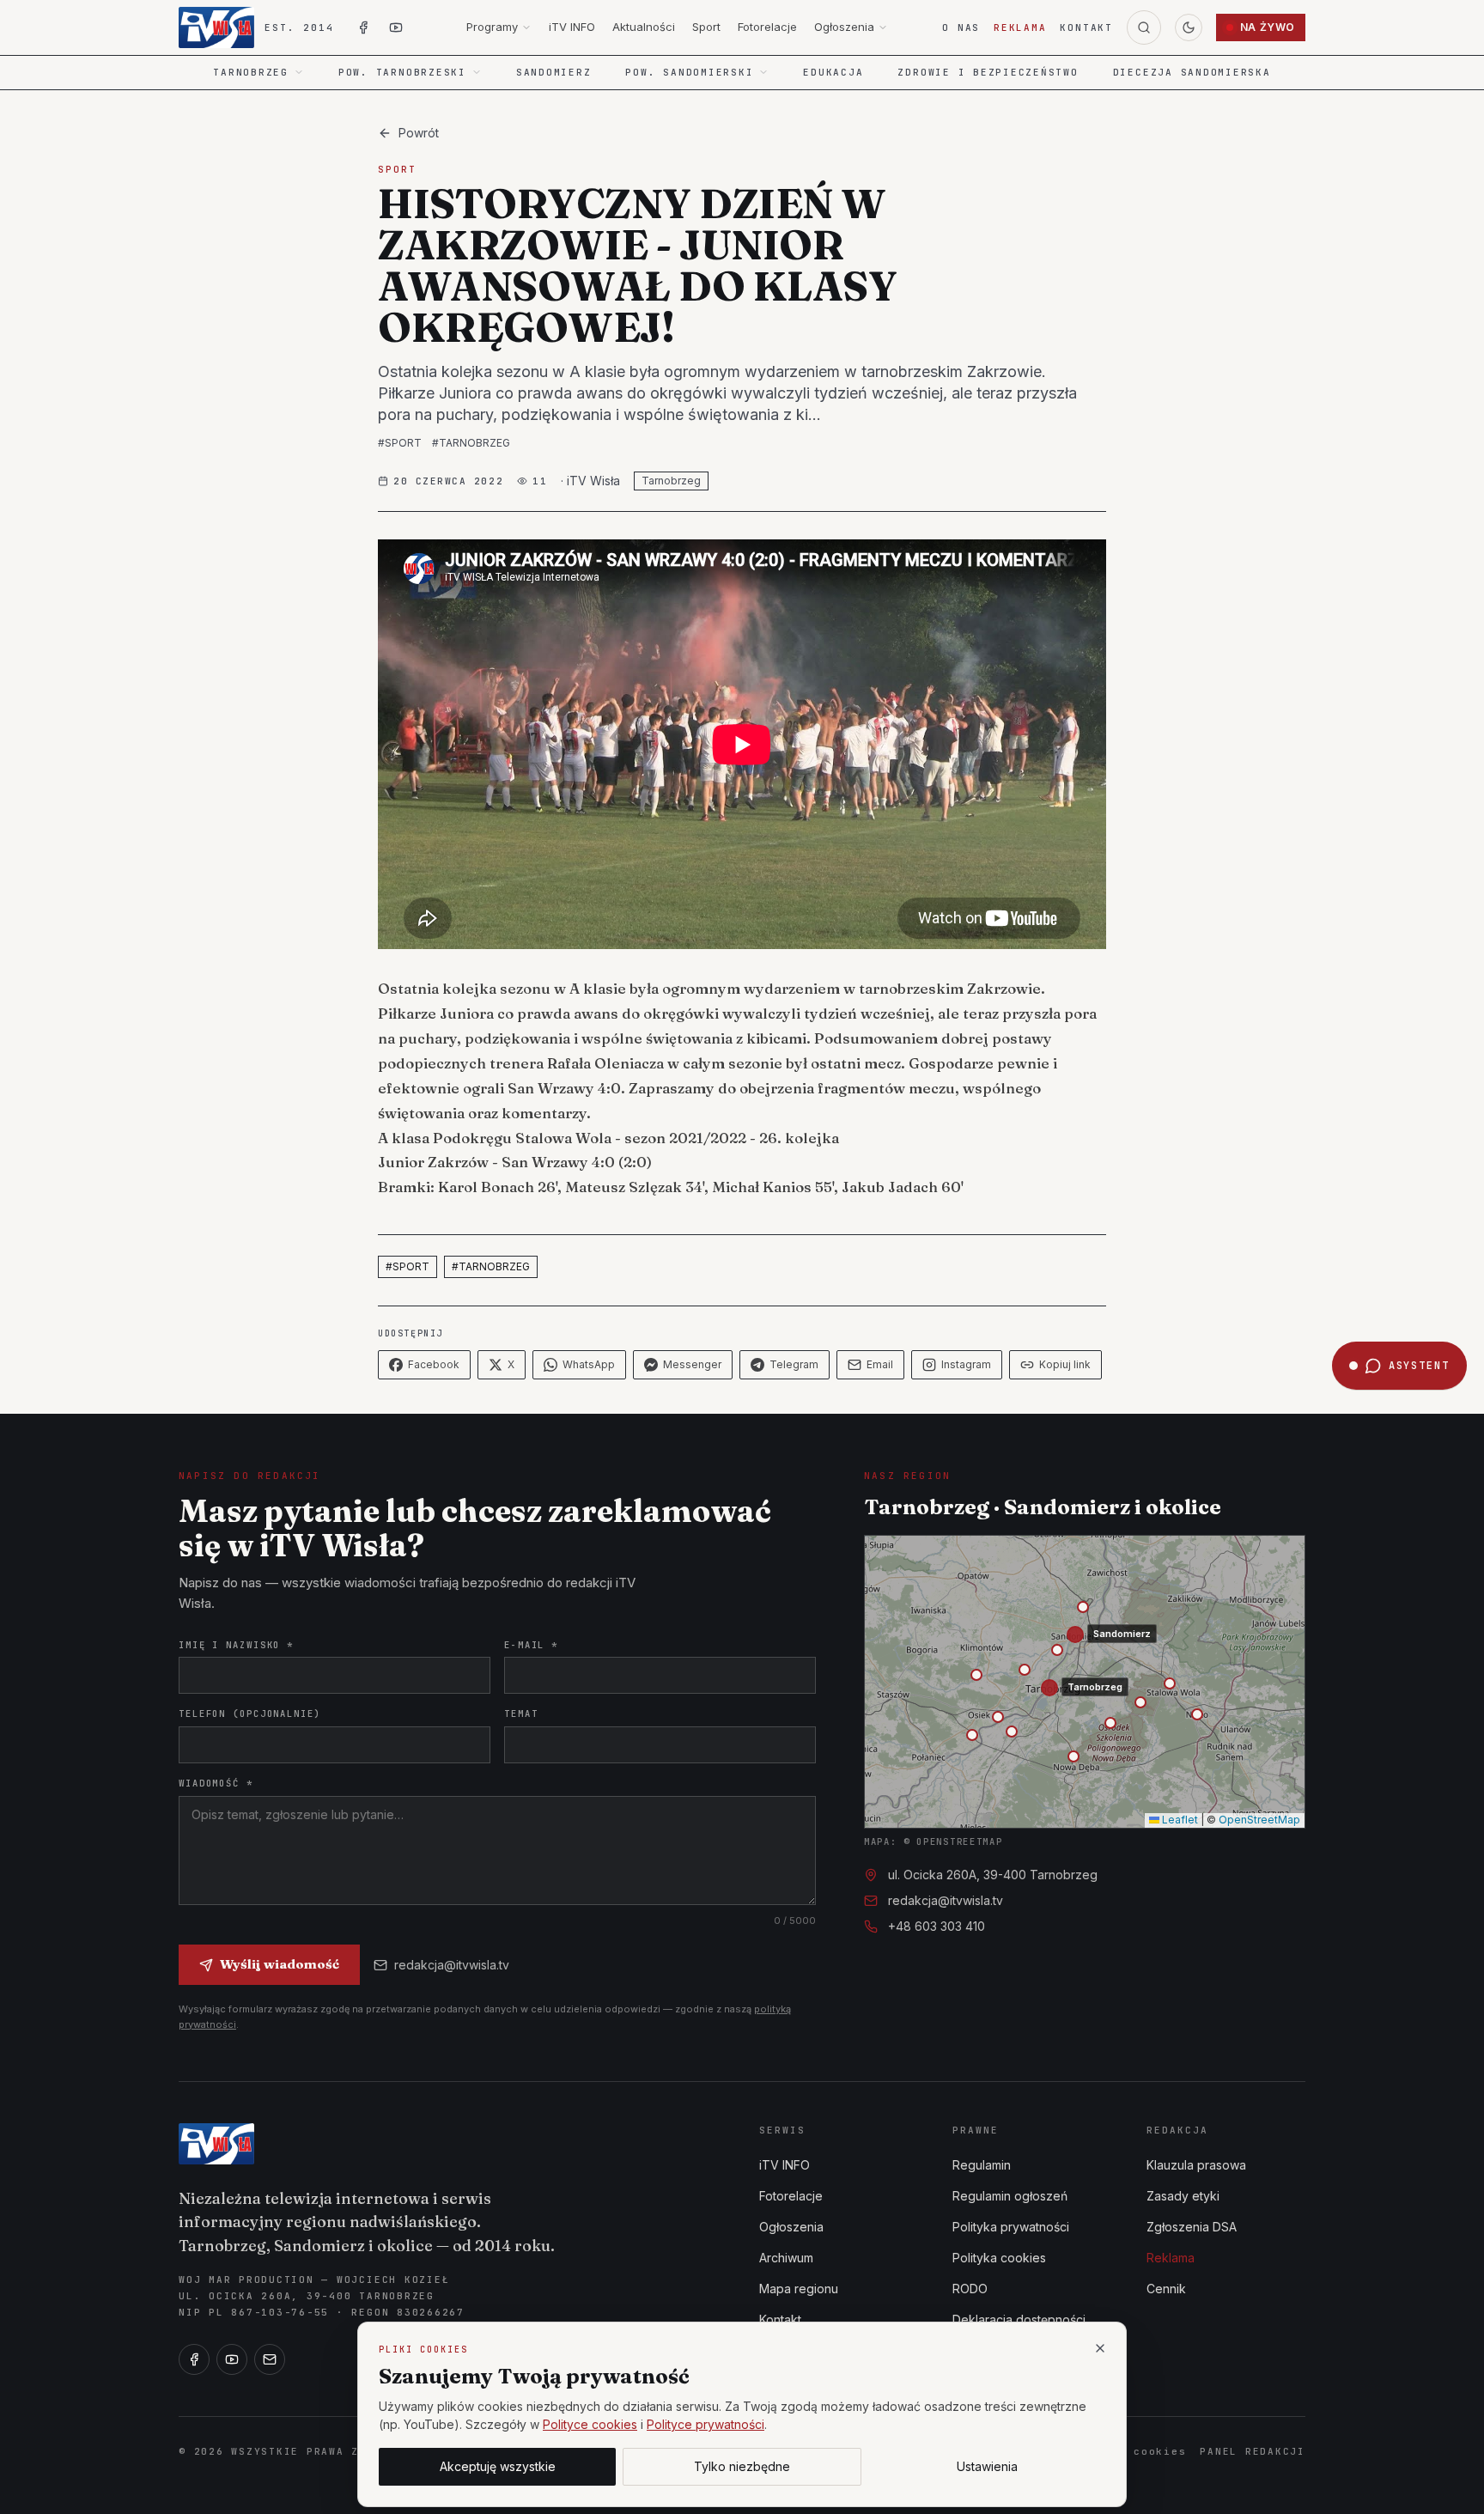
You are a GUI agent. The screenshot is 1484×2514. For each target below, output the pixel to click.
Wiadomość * (216, 1783)
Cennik (1166, 2289)
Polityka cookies (999, 2258)
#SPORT (400, 443)
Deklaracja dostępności (1019, 2319)
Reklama (1020, 27)
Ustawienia (987, 2466)
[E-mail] (270, 2359)
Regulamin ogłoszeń (1010, 2196)
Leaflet (1179, 1820)
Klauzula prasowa (1196, 2165)
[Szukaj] (1144, 27)
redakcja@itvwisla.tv (452, 1965)
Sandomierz (554, 72)
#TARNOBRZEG (471, 443)
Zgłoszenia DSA (1192, 2227)
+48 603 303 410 (937, 1926)
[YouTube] (232, 2359)
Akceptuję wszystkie (498, 2466)
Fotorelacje (767, 27)
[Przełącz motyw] (1189, 27)
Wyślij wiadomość (280, 1964)
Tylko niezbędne (742, 2466)
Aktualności (644, 27)
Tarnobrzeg (671, 481)
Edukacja (833, 72)
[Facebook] (194, 2359)
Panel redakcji (1253, 2451)
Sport (706, 27)
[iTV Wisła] (216, 2144)
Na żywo (1268, 27)
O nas (961, 27)
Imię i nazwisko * (236, 1645)
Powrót (419, 133)
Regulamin (982, 2165)
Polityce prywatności (706, 2424)
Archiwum (786, 2258)
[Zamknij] (1100, 2348)
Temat (521, 1714)
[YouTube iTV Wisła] (396, 27)
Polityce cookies (590, 2424)
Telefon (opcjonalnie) (250, 1714)
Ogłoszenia (844, 27)
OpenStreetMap (1259, 1820)
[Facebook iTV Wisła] (363, 27)
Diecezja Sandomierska (1192, 72)
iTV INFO (572, 27)
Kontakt (1086, 27)
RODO (970, 2289)
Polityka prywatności (1011, 2227)
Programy (492, 27)
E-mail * (531, 1645)
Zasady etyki (1183, 2196)
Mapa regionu (799, 2289)
